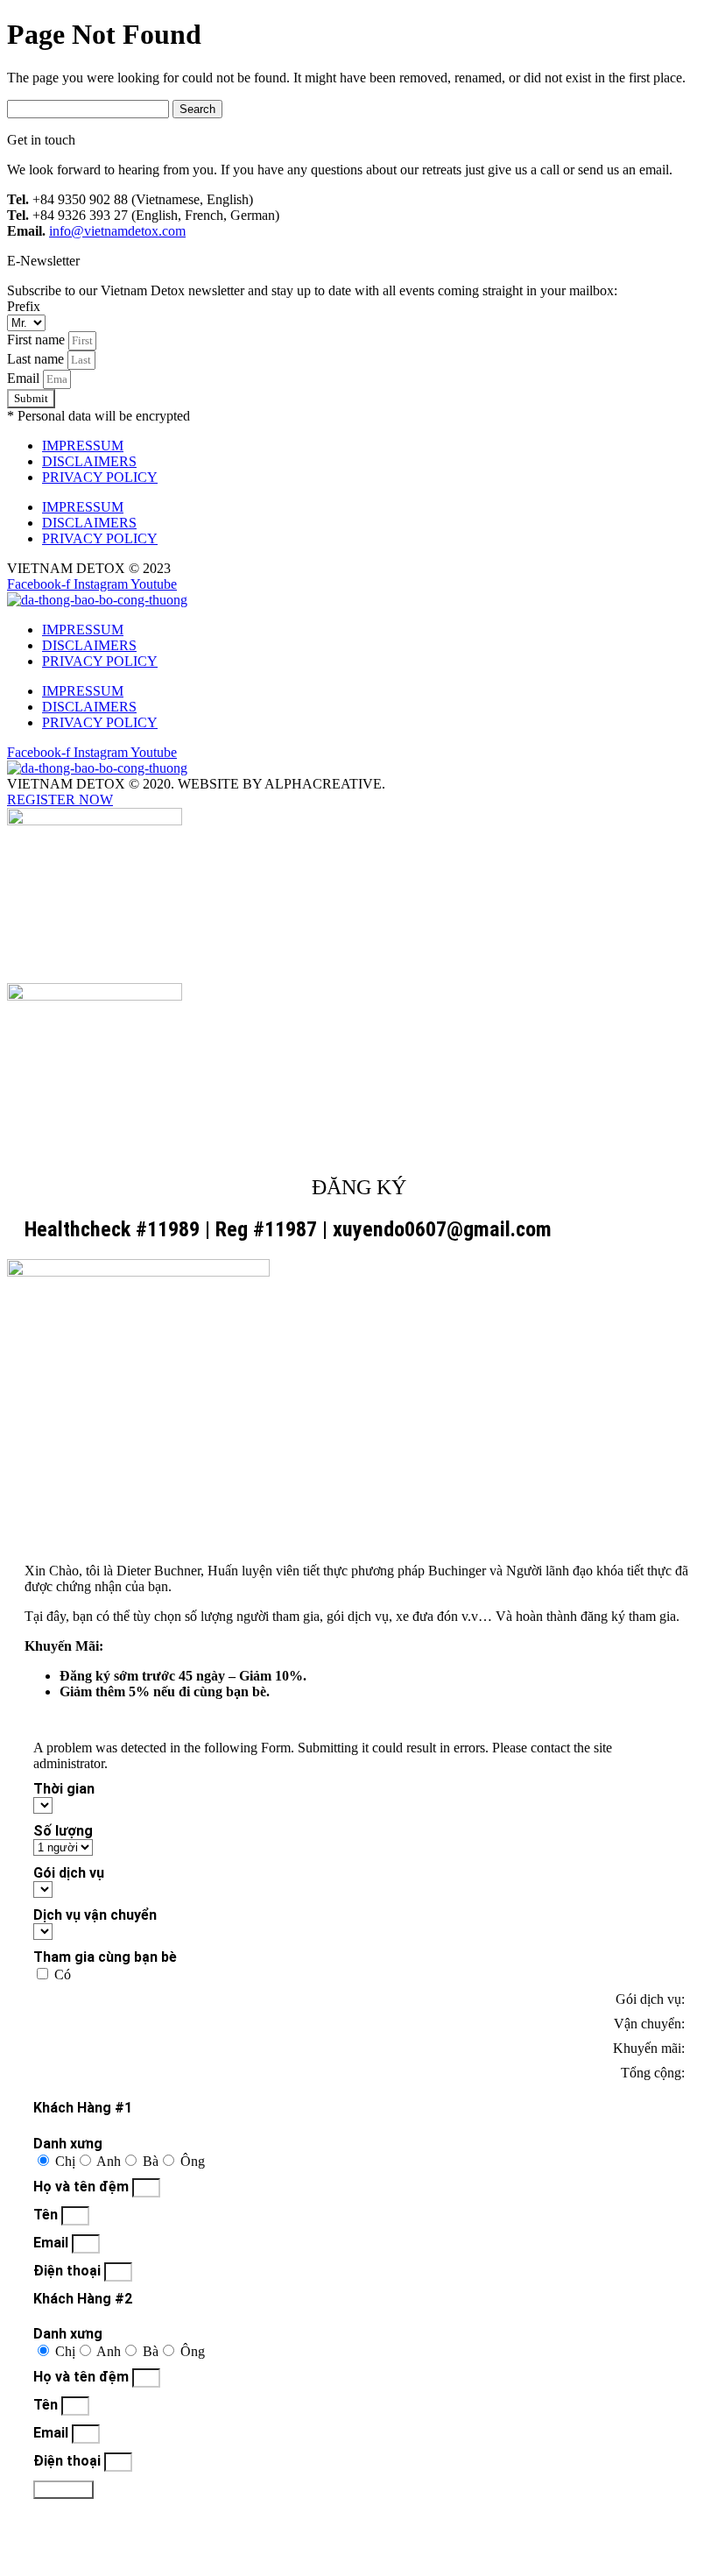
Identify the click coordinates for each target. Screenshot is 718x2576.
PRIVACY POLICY (100, 477)
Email (25, 378)
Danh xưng (68, 2144)
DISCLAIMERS (89, 461)
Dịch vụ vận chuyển (95, 1915)
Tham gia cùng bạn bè (105, 1957)
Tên (47, 2215)
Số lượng (63, 1831)
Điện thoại (69, 2271)
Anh (109, 2161)
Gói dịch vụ (69, 1873)
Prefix (24, 306)
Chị (65, 2161)
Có (63, 1974)
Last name (37, 359)
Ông (193, 2161)
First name (38, 340)
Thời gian (64, 1789)
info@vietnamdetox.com (117, 231)
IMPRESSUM (83, 446)
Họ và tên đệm (83, 2187)
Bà (151, 2161)
